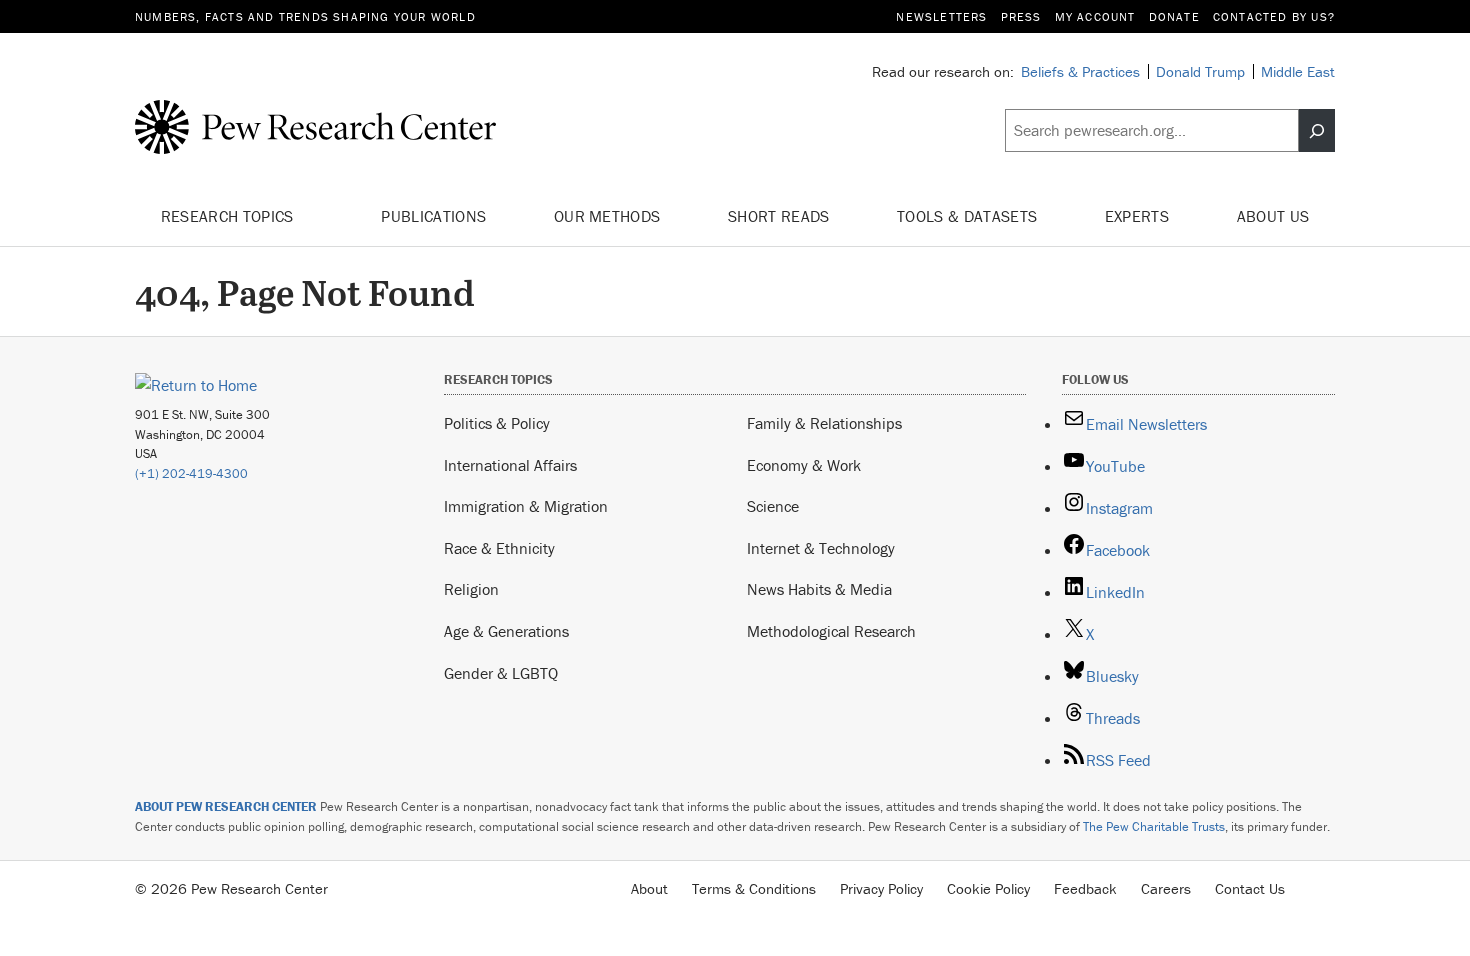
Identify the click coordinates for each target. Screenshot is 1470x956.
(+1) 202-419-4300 (191, 473)
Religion (471, 589)
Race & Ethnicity (499, 548)
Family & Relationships (824, 423)
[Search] (1317, 131)
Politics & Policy (497, 423)
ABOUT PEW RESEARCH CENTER (226, 806)
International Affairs (510, 465)
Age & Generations (506, 631)
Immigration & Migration (526, 506)
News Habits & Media (819, 589)
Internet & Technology (821, 548)
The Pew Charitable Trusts (1154, 826)
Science (773, 506)
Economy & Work (804, 465)
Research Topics (229, 216)
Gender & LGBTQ (501, 673)
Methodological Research (831, 631)
